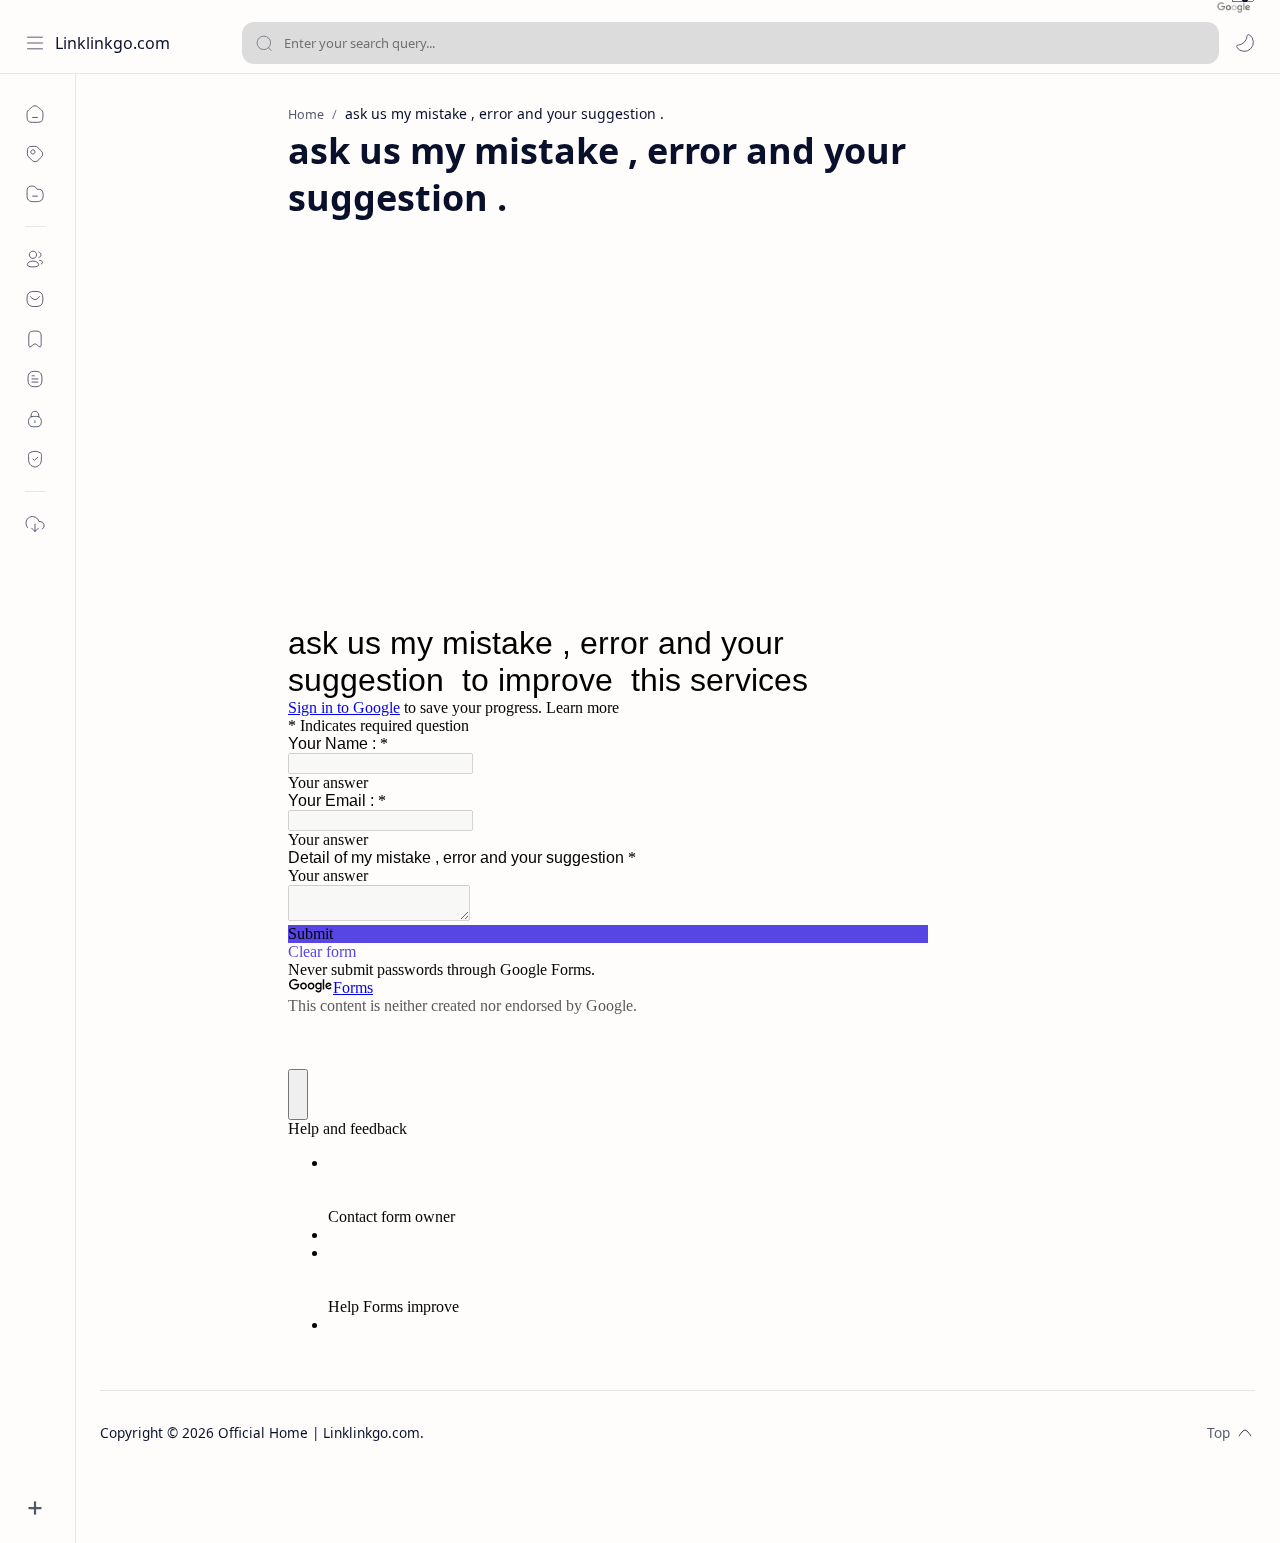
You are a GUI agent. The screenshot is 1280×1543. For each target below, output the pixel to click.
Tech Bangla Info (562, 1432)
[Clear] (1200, 43)
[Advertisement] (678, 402)
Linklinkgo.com (112, 43)
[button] (1245, 43)
